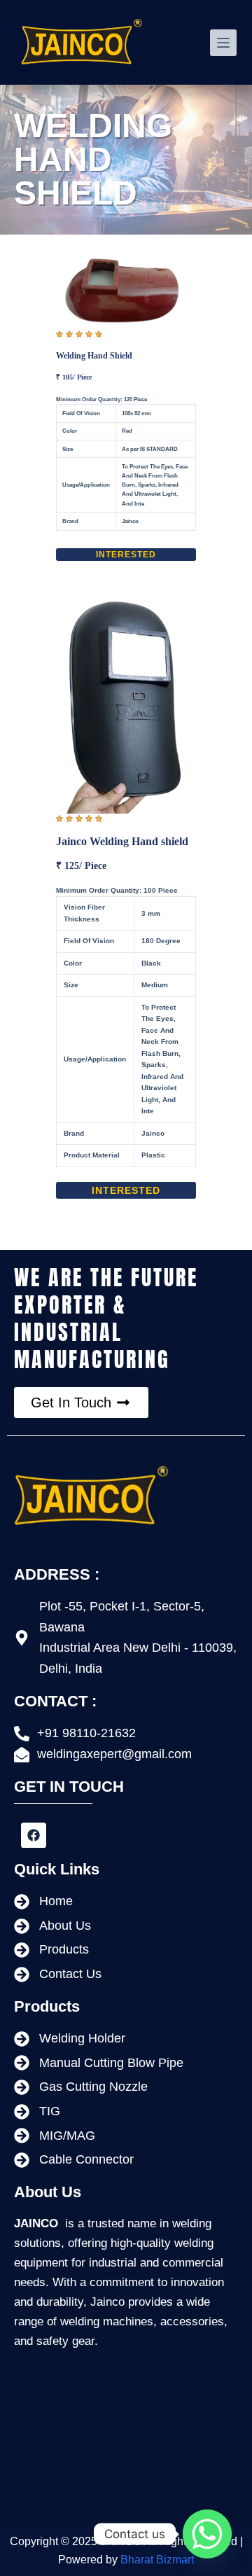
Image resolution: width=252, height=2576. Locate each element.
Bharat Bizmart (157, 2560)
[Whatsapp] (207, 2534)
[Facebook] (34, 1835)
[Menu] (223, 43)
